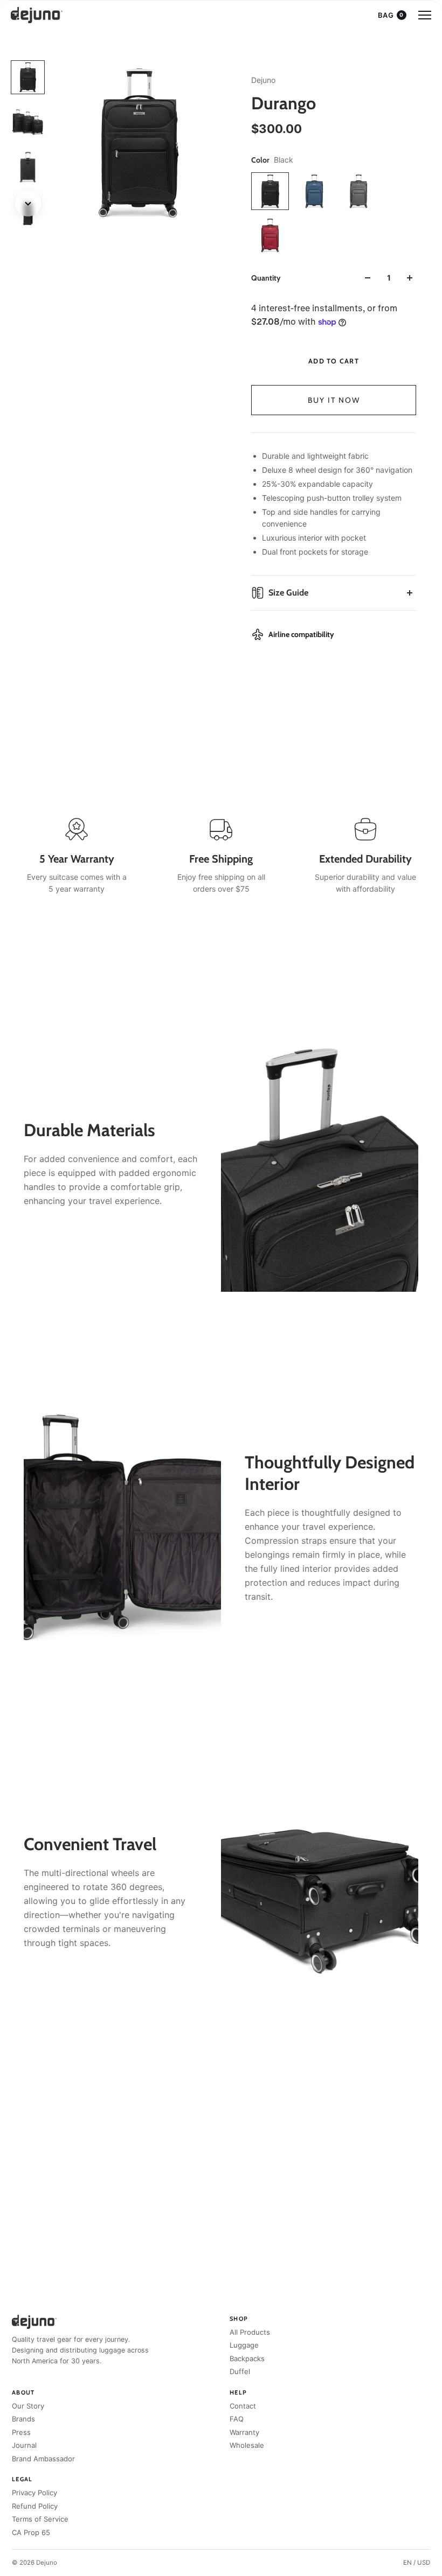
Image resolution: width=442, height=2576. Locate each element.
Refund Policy (35, 2506)
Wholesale (247, 2445)
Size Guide (288, 593)
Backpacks (247, 2358)
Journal (24, 2445)
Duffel (240, 2371)
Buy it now (334, 400)
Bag (391, 15)
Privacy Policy (34, 2493)
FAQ (237, 2419)
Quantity (266, 278)
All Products (250, 2332)
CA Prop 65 (31, 2532)
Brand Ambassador (43, 2459)
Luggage (244, 2345)
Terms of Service (40, 2519)
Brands (23, 2419)
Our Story (28, 2406)
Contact (243, 2406)
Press (21, 2432)
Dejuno (263, 80)
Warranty (244, 2432)
